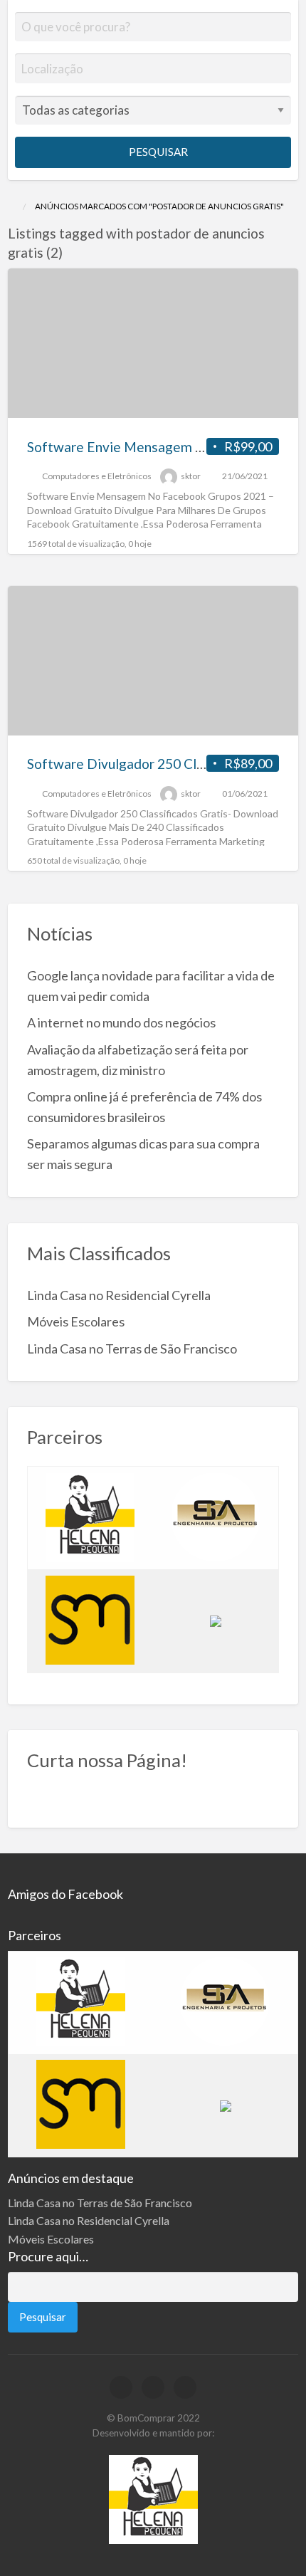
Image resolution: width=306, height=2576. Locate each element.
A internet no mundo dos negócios (121, 1022)
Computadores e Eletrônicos (97, 476)
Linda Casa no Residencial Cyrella (119, 1295)
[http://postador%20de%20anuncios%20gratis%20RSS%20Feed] (69, 252)
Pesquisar (157, 152)
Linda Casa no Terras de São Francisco (132, 1349)
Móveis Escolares (76, 1321)
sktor (191, 476)
